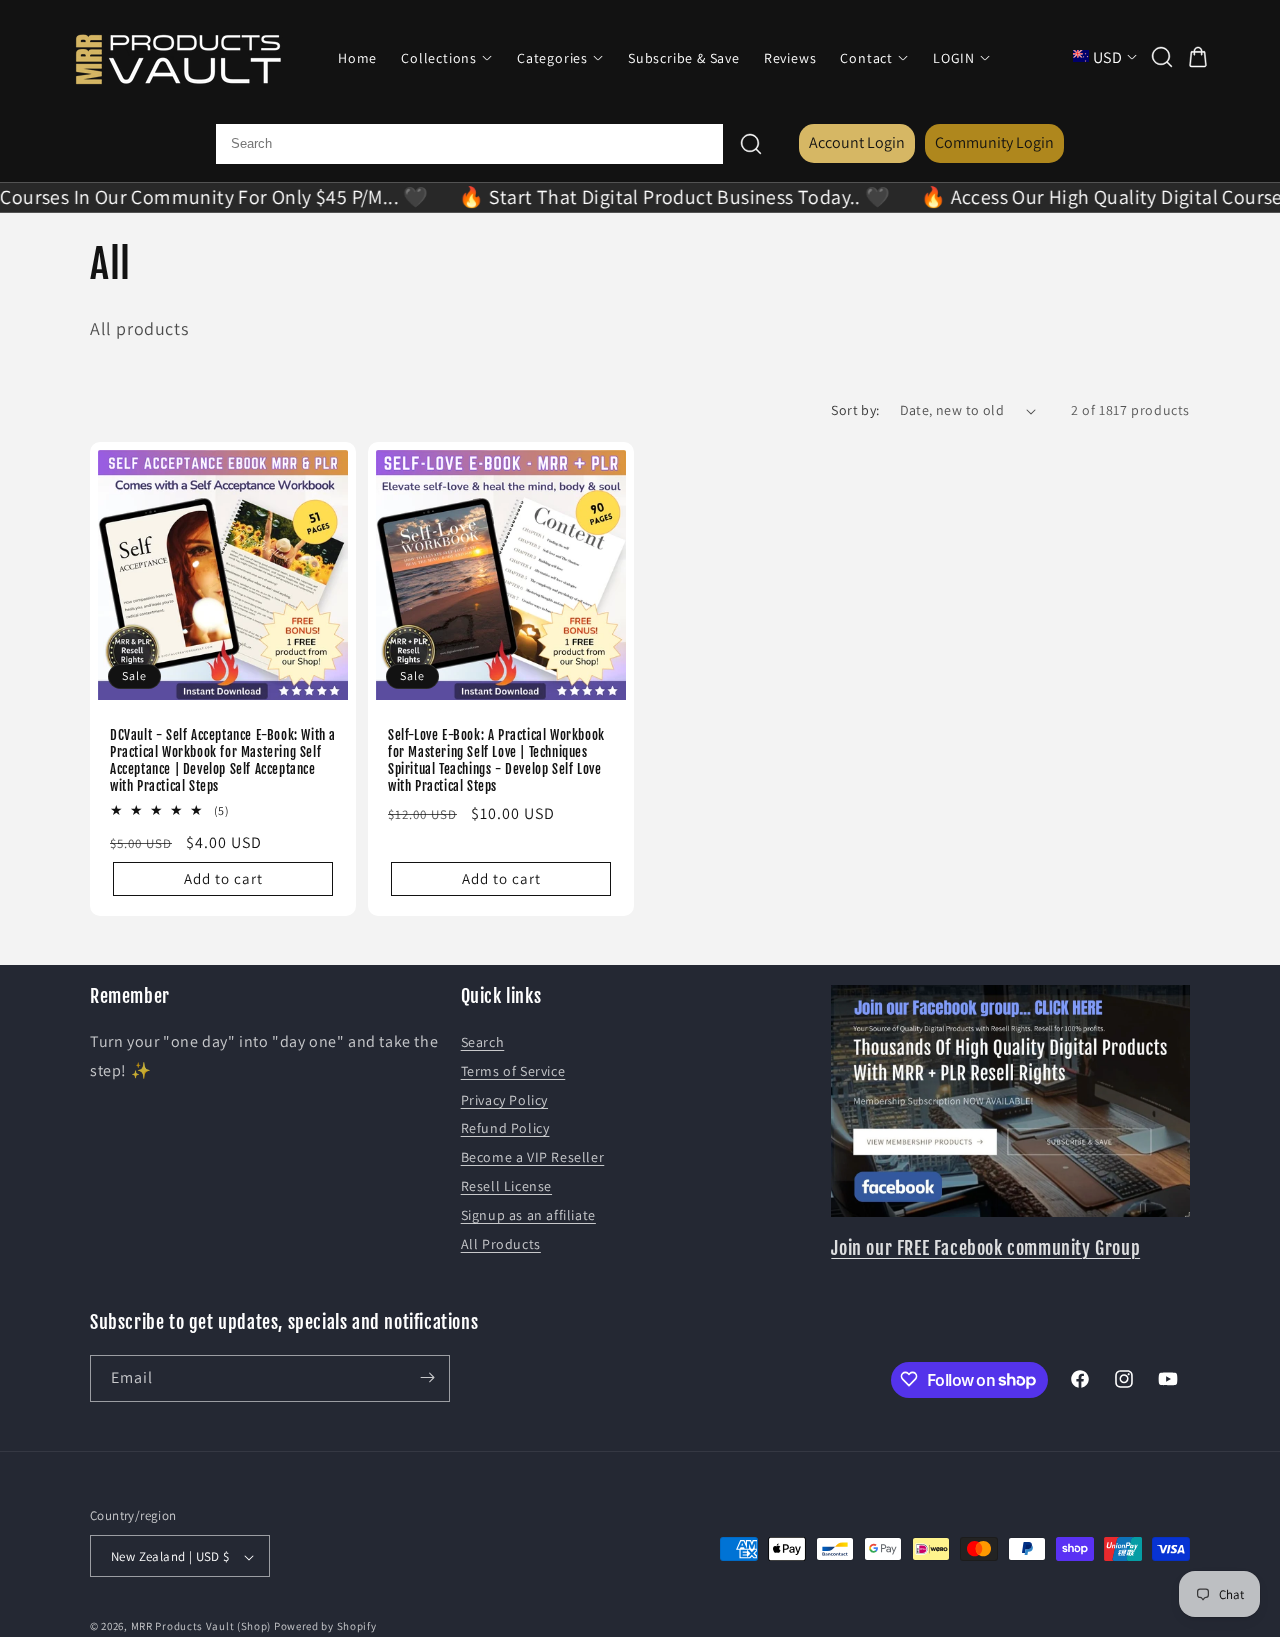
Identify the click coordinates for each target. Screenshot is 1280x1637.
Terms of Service (513, 1071)
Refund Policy (505, 1129)
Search (483, 1042)
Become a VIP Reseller (533, 1157)
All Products (501, 1244)
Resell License (506, 1186)
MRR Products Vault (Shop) (201, 1627)
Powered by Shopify (325, 1627)
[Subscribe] (427, 1377)
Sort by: (855, 410)
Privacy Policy (504, 1100)
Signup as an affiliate (528, 1215)
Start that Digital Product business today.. (646, 197)
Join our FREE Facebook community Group (985, 1248)
